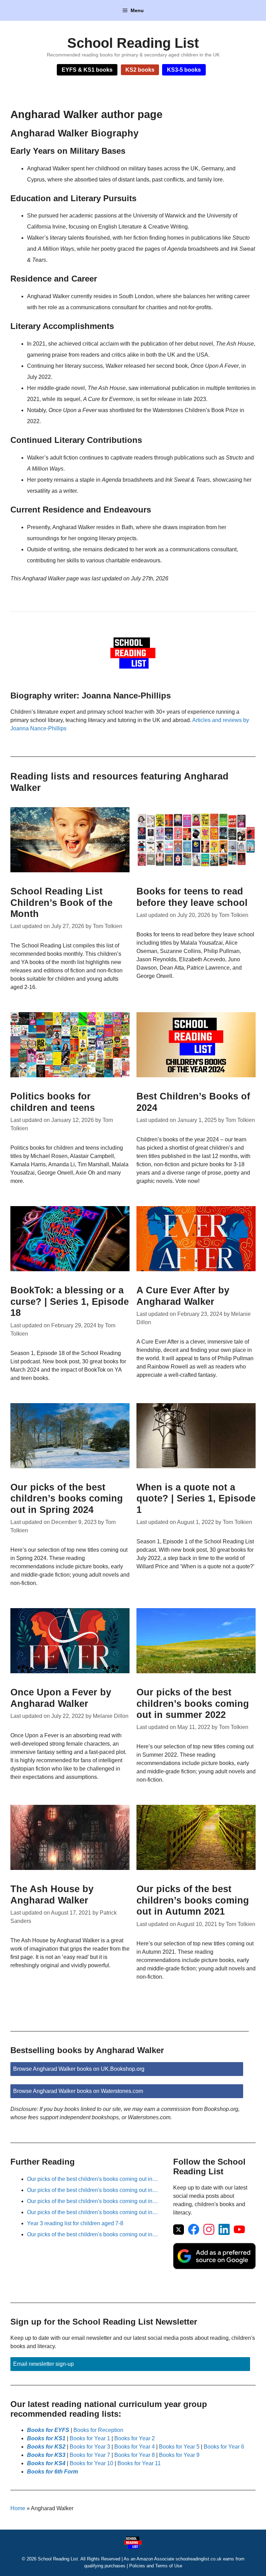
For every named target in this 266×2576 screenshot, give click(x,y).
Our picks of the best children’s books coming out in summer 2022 (193, 1704)
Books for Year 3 (90, 2447)
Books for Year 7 (90, 2455)
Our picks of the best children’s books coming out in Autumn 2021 (193, 1900)
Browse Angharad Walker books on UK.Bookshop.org (79, 2069)
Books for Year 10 (91, 2463)
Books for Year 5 (179, 2447)
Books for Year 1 (90, 2438)
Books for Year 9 (179, 2455)
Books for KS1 (46, 2438)
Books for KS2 (46, 2447)
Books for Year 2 (135, 2438)
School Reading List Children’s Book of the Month (61, 903)
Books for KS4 (46, 2463)
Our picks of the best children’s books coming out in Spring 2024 (67, 1499)
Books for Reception (98, 2430)
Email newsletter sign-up (43, 2364)
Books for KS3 (46, 2455)
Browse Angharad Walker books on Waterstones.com (78, 2091)
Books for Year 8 (135, 2455)
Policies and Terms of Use (156, 2566)
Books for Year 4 (135, 2447)
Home (18, 2508)
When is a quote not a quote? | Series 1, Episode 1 (196, 1499)
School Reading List (133, 43)
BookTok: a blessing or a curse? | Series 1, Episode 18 (70, 1302)
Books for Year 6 (224, 2447)
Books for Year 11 (139, 2463)
